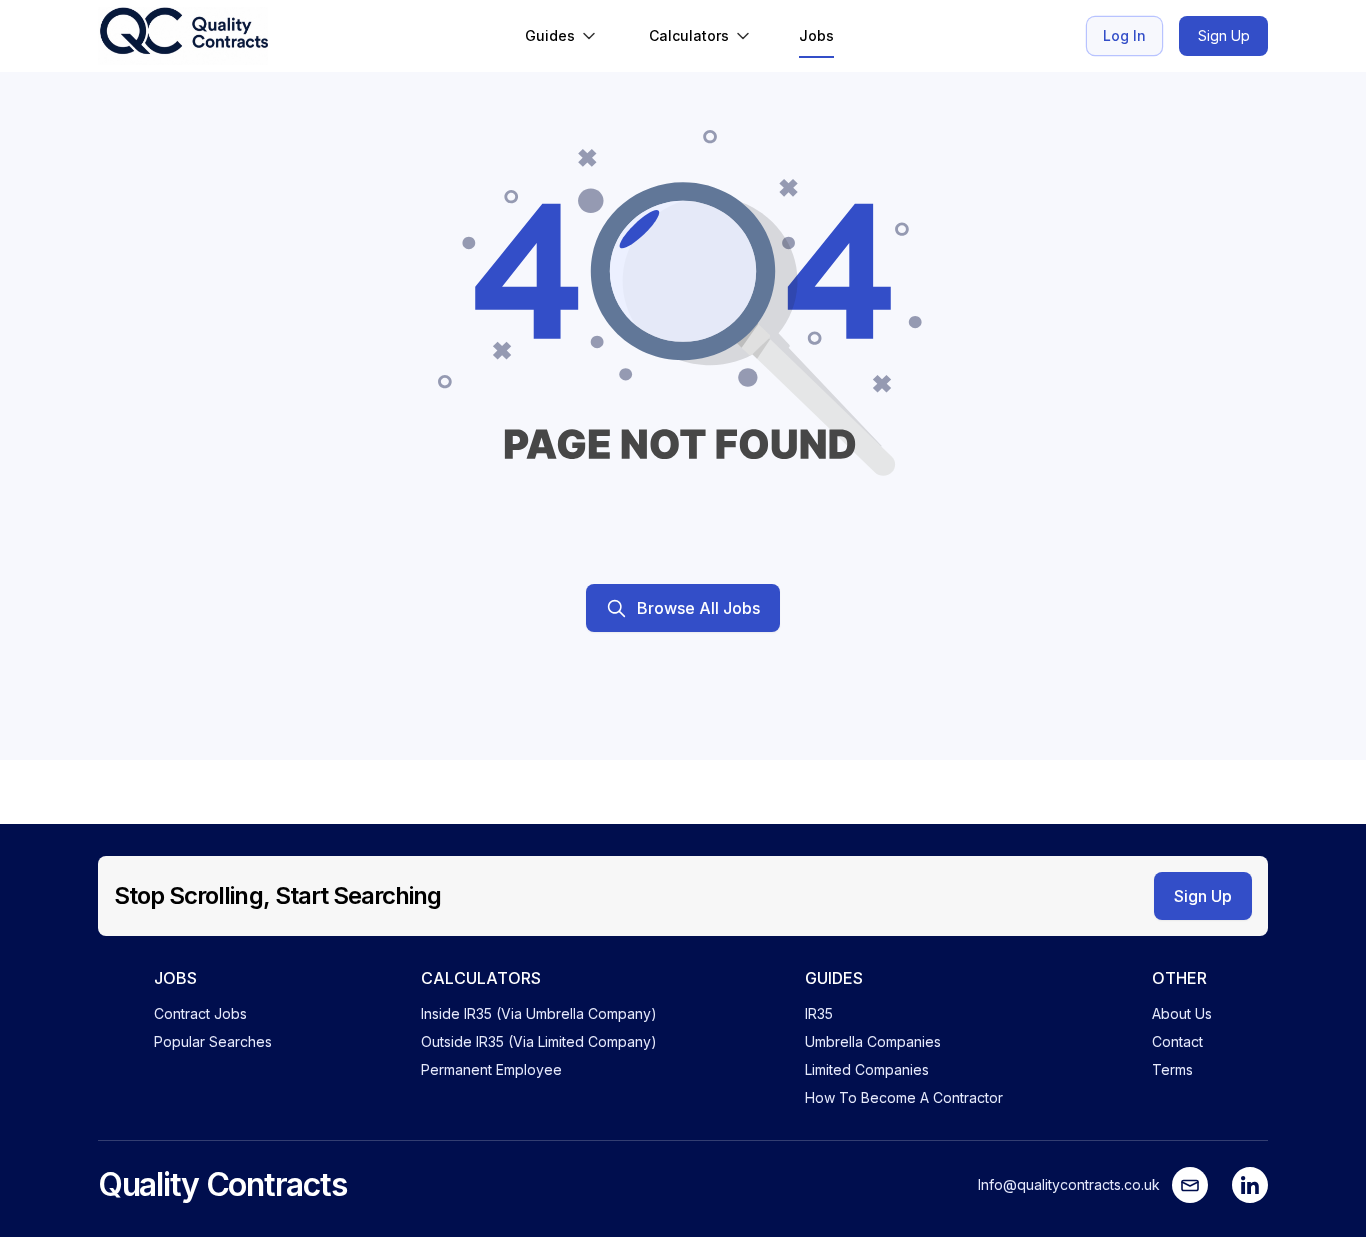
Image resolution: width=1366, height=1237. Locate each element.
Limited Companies (867, 1069)
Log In (1124, 35)
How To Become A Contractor (904, 1097)
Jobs (816, 35)
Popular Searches (213, 1041)
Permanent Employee (491, 1069)
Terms (1172, 1069)
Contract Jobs (200, 1013)
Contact (1177, 1041)
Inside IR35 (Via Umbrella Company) (539, 1013)
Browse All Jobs (698, 608)
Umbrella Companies (873, 1041)
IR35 (819, 1013)
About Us (1182, 1013)
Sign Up (1224, 35)
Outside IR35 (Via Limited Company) (539, 1041)
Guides (550, 35)
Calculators (689, 35)
